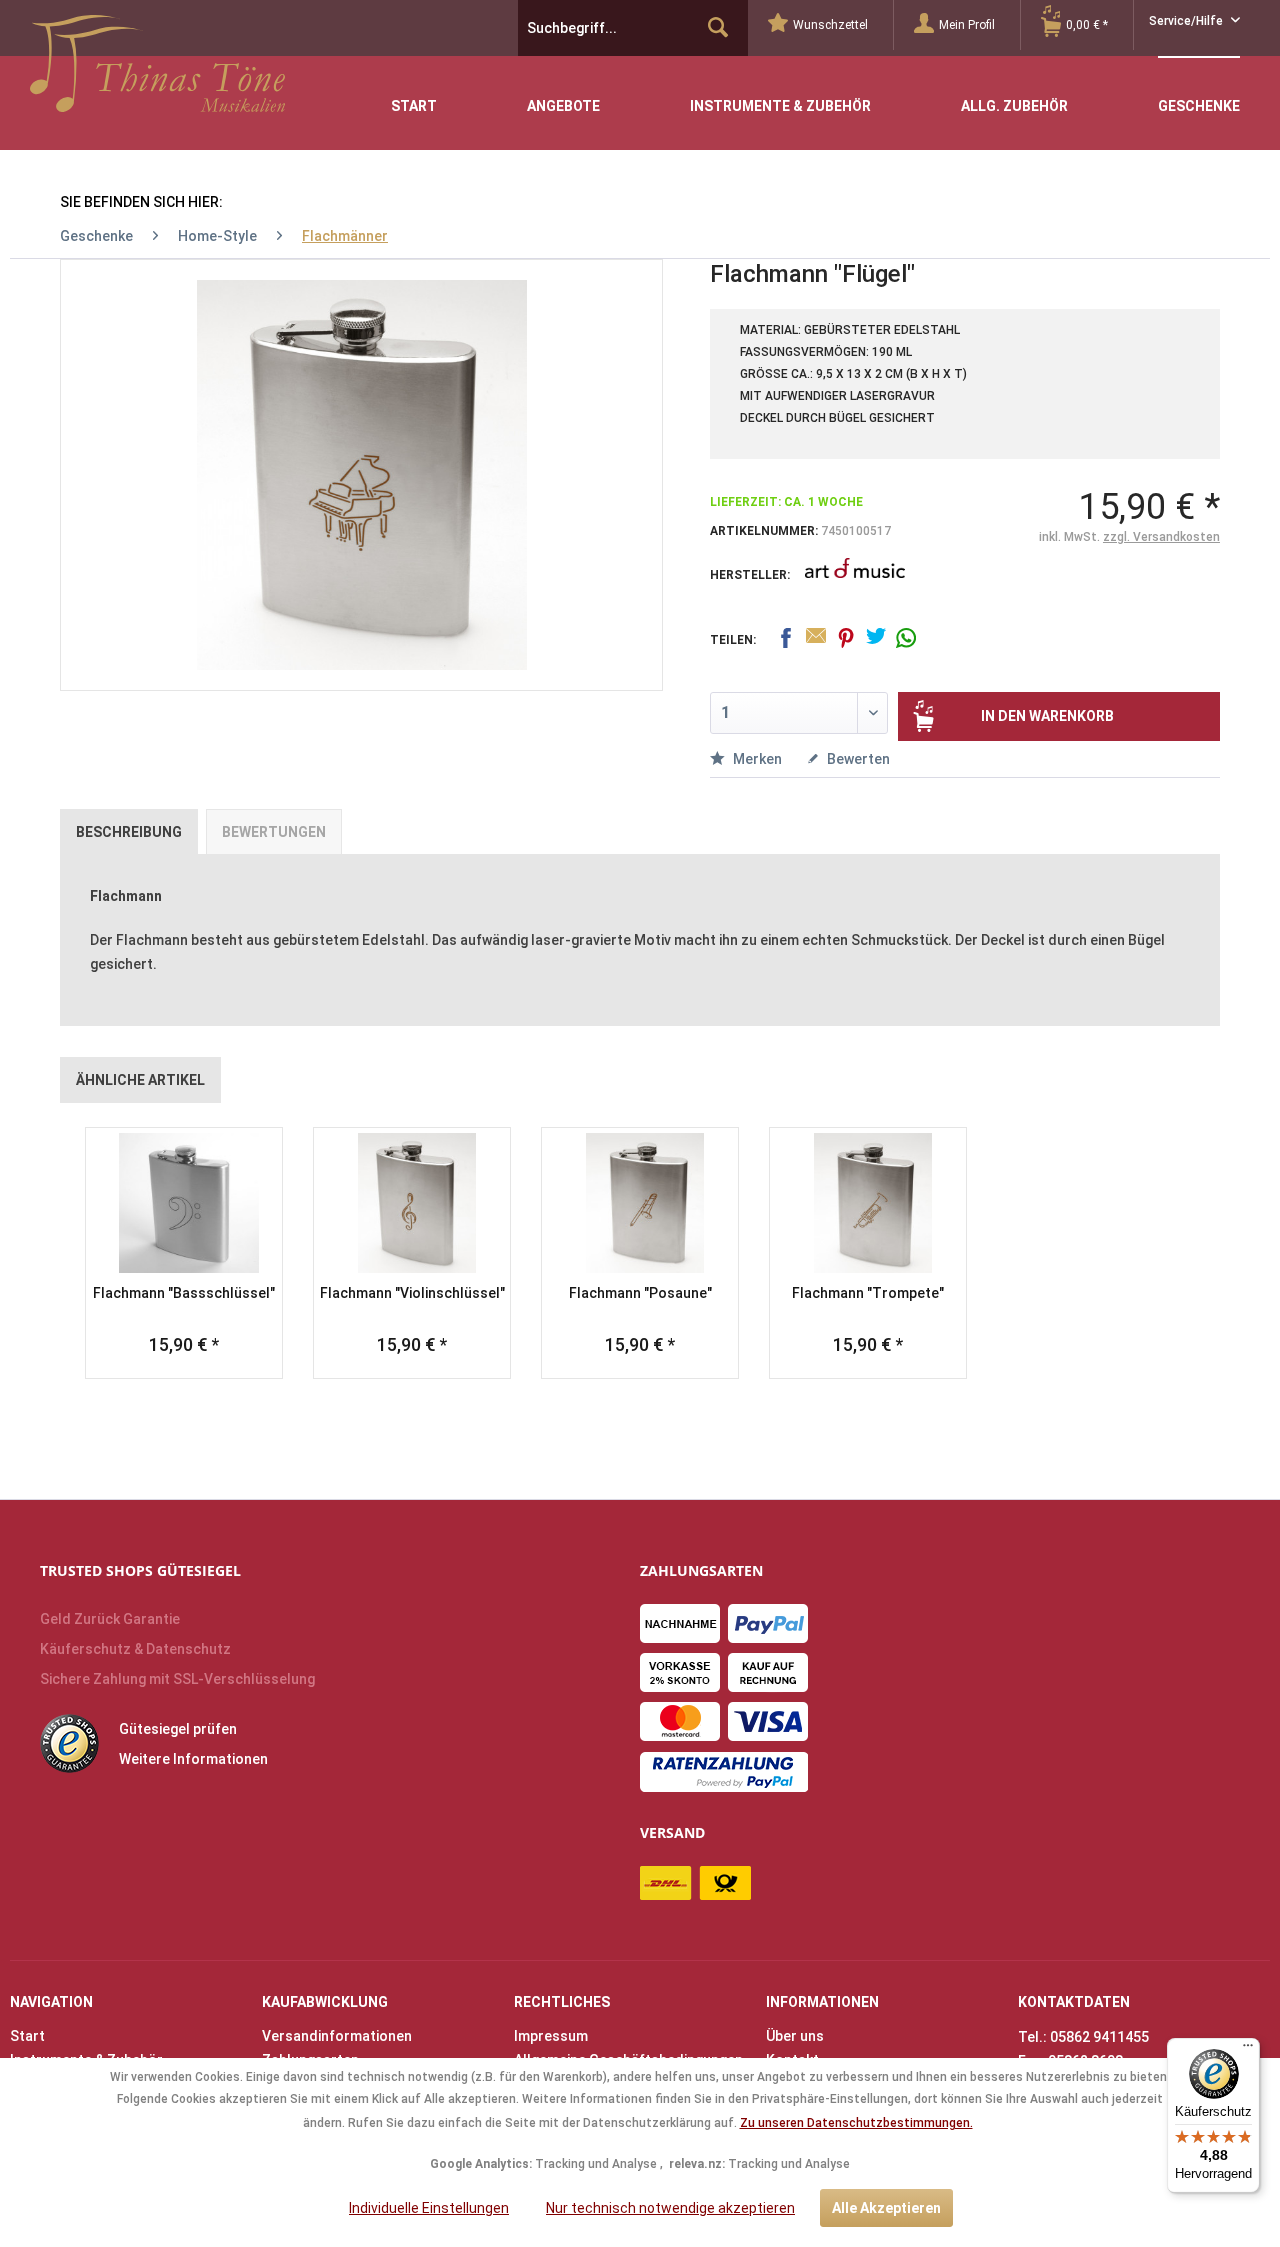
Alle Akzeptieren (886, 2208)
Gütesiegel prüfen (178, 1729)
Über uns (795, 2036)
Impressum (551, 2036)
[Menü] (1248, 2050)
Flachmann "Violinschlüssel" (412, 1293)
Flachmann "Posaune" (640, 1293)
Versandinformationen (337, 2036)
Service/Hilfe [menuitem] (1187, 21)
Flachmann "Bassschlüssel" (184, 1293)
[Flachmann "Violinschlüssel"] (412, 1203)
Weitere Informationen (193, 1759)
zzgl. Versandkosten (1161, 537)
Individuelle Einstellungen (429, 2208)
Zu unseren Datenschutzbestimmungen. (856, 2123)
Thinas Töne (157, 71)
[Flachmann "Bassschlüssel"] (184, 1203)
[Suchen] (718, 28)
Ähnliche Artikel (140, 1080)
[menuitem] (831, 25)
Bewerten (857, 759)
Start (27, 2036)
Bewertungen (274, 832)
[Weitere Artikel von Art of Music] (855, 582)
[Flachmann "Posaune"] (640, 1203)
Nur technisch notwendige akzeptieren (670, 2208)
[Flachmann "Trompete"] (868, 1203)
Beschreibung (129, 832)
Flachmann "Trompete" (868, 1293)
